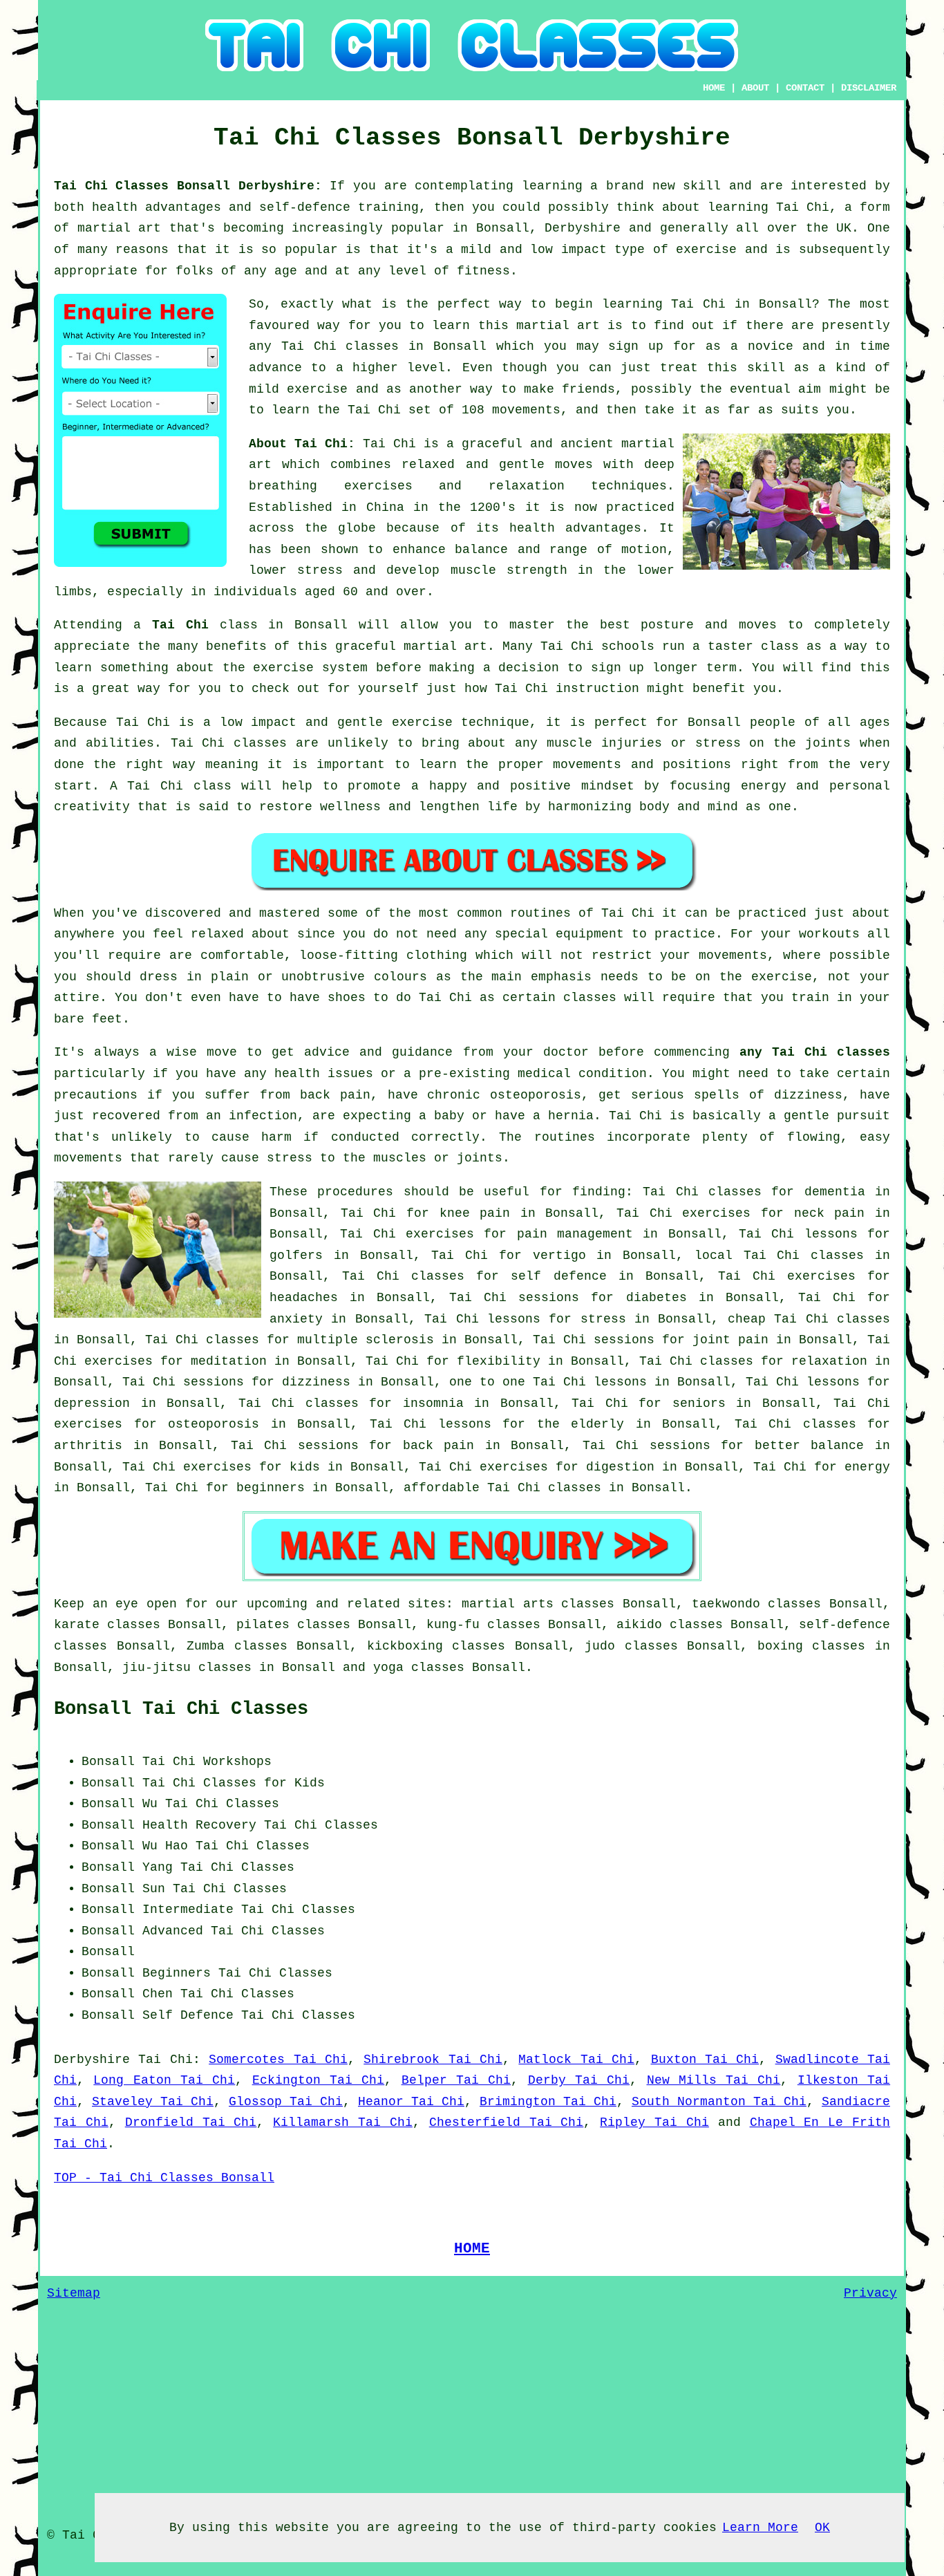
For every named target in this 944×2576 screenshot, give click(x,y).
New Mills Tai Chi (714, 2080)
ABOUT (755, 88)
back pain (439, 1446)
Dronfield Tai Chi (191, 2122)
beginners (271, 1488)
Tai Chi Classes (321, 1825)
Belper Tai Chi (456, 2080)
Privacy (870, 2293)
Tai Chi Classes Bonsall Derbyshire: (192, 186)
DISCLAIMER (869, 88)
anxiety (296, 1319)
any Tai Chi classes (815, 1052)
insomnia (433, 1403)
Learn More (760, 2528)
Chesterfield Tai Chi (507, 2122)
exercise (317, 389)
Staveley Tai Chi (153, 2102)
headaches (304, 1298)
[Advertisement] (774, 1838)
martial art (558, 326)
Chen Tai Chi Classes (218, 1994)
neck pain (830, 1213)
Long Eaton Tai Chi (164, 2080)
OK (822, 2528)
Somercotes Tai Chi (278, 2060)
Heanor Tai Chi (411, 2102)
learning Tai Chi (768, 207)
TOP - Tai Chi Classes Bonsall (164, 2178)
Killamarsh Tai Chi (343, 2122)
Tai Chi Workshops (207, 1762)
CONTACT (805, 88)
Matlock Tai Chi (576, 2060)
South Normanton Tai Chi (719, 2102)
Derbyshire (92, 2060)
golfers (296, 1256)
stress (603, 1319)
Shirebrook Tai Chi (433, 2060)
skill (702, 186)
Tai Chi (698, 304)
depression (92, 1403)
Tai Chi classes (340, 346)
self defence (558, 1276)
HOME (714, 88)
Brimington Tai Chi (548, 2102)
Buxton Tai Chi (705, 2060)
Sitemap (74, 2293)
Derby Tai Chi (579, 2080)
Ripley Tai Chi (654, 2122)
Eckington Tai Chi (319, 2080)
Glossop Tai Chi (286, 2102)
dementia (835, 1192)
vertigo (559, 1256)
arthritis (88, 1446)
